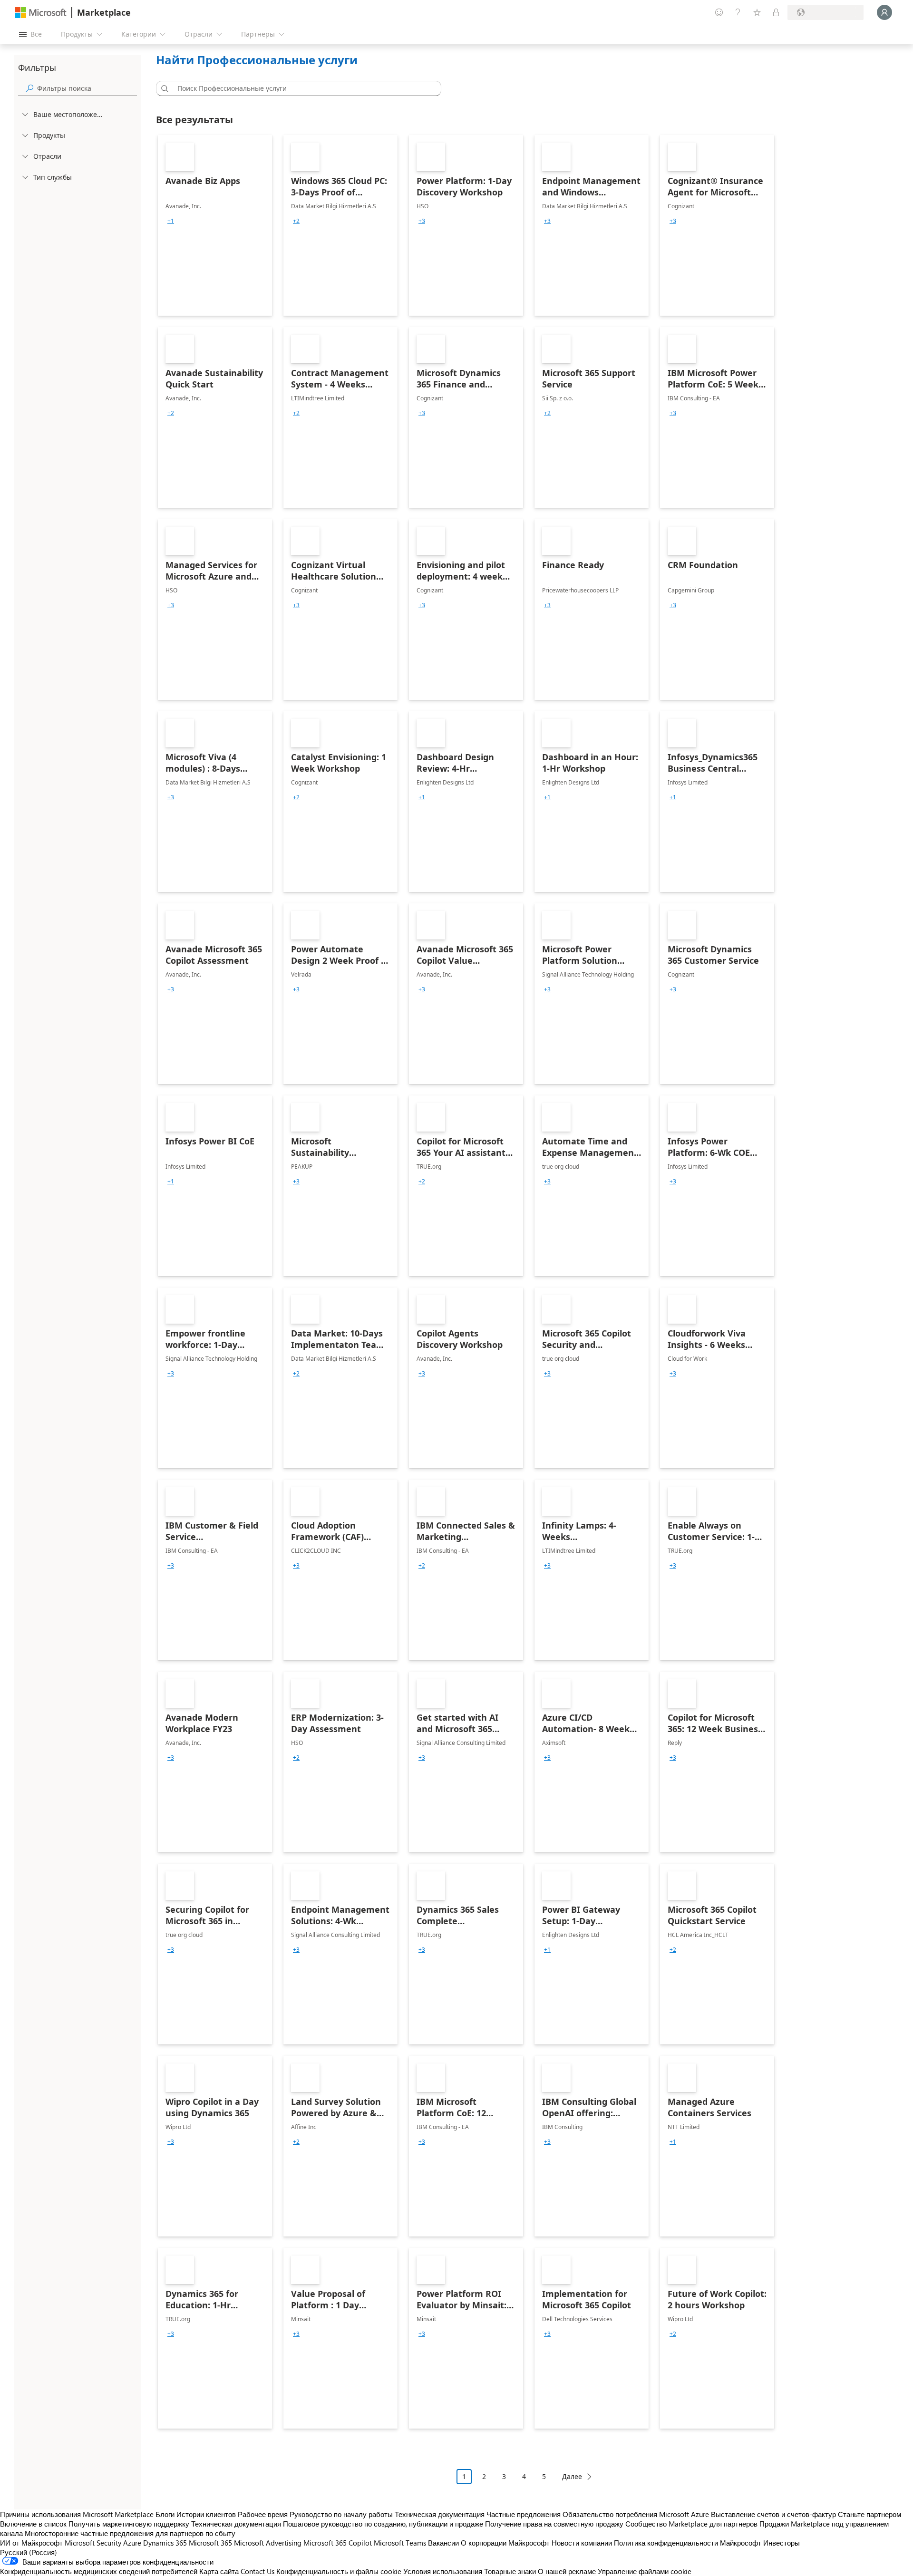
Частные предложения (524, 2514)
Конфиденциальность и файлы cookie (339, 2571)
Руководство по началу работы (341, 2514)
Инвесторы (782, 2543)
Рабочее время (263, 2514)
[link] (215, 225)
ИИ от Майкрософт (31, 2543)
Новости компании (582, 2543)
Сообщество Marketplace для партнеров (691, 2524)
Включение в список (33, 2524)
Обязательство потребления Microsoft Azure (637, 2514)
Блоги (165, 2514)
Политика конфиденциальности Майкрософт (688, 2543)
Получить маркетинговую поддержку (129, 2524)
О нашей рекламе (567, 2571)
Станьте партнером (869, 2514)
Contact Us (257, 2571)
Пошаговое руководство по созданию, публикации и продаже (383, 2524)
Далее (572, 2476)
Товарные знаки (510, 2571)
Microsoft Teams (400, 2543)
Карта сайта (219, 2571)
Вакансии (443, 2543)
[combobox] (301, 88)
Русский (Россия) (29, 2552)
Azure (132, 2543)
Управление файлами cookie (645, 2571)
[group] (171, 221)
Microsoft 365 (210, 2543)
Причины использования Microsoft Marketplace (77, 2514)
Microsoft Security (93, 2543)
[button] (163, 88)
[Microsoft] (41, 13)
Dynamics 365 (165, 2543)
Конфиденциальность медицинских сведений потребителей (99, 2571)
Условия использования (443, 2571)
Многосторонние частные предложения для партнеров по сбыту (130, 2533)
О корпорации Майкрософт (505, 2543)
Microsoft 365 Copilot (338, 2543)
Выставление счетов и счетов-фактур (773, 2514)
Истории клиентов (206, 2514)
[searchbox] (87, 88)
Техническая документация (440, 2514)
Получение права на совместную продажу (554, 2524)
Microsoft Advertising (268, 2543)
